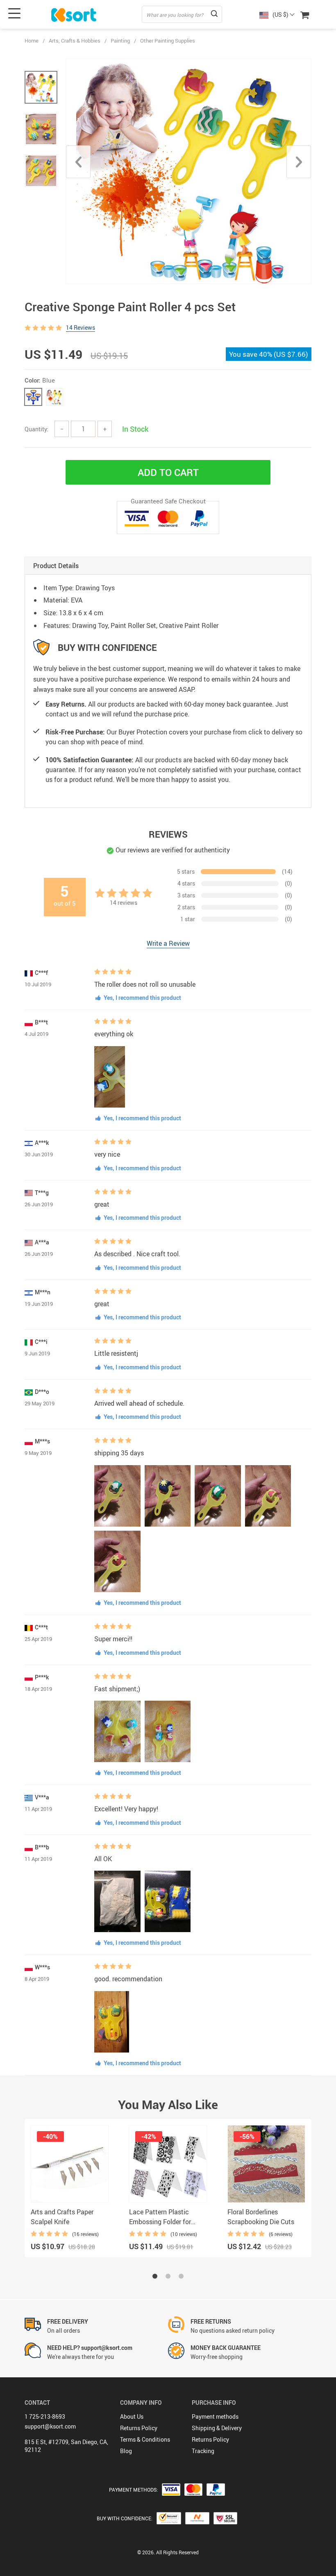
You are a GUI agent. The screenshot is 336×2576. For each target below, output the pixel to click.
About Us (132, 2416)
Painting (120, 41)
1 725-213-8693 (45, 2416)
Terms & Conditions (145, 2439)
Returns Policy (139, 2428)
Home (32, 41)
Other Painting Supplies (168, 41)
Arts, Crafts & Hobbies (75, 41)
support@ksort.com (50, 2426)
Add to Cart (168, 472)
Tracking (203, 2451)
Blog (126, 2451)
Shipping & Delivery (217, 2428)
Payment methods (215, 2416)
